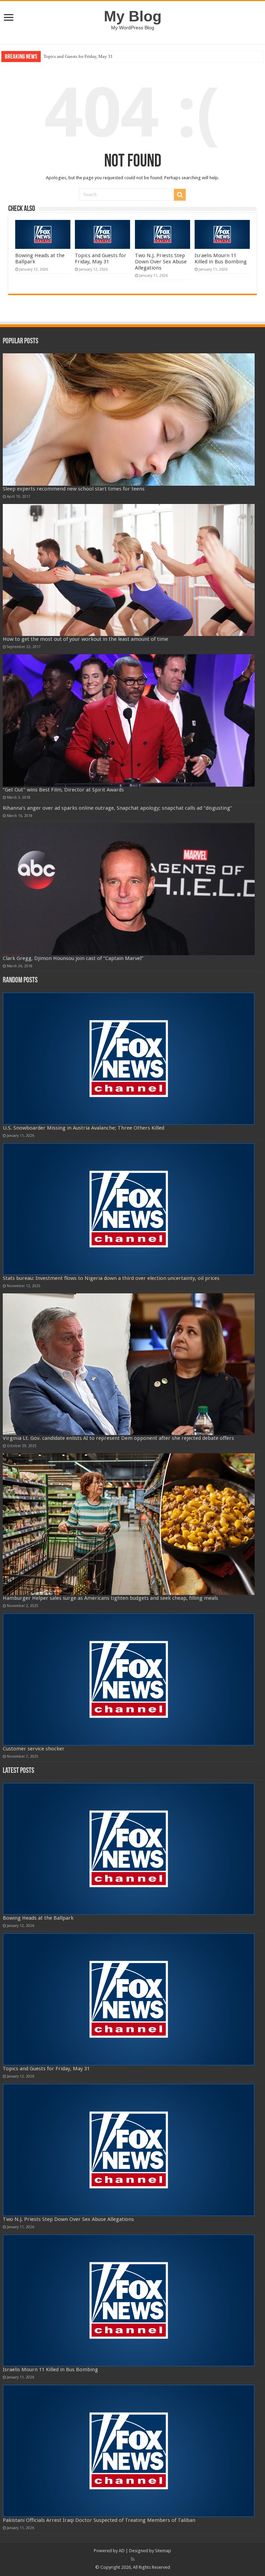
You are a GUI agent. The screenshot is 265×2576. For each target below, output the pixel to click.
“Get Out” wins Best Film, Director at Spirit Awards (63, 790)
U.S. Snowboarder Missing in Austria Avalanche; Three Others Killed (84, 1128)
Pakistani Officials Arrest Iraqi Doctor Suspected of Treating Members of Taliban (99, 2520)
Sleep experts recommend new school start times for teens (74, 489)
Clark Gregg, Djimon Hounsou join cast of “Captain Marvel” (73, 958)
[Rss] (133, 2559)
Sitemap (163, 2551)
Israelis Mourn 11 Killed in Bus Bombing (221, 259)
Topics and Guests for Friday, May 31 (101, 259)
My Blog (133, 16)
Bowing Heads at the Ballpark (38, 1918)
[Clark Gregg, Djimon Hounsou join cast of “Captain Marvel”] (129, 889)
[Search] (180, 195)
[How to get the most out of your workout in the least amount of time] (129, 570)
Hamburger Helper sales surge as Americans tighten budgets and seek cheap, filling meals (110, 1598)
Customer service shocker (34, 1749)
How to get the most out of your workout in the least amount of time (85, 639)
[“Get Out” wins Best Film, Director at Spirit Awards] (129, 720)
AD (122, 2551)
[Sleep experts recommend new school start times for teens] (129, 420)
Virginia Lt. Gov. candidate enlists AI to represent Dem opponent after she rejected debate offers (118, 1438)
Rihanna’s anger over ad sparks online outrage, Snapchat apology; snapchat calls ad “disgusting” (117, 808)
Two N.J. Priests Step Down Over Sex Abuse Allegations (95, 56)
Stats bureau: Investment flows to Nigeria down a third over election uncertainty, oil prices (111, 1278)
